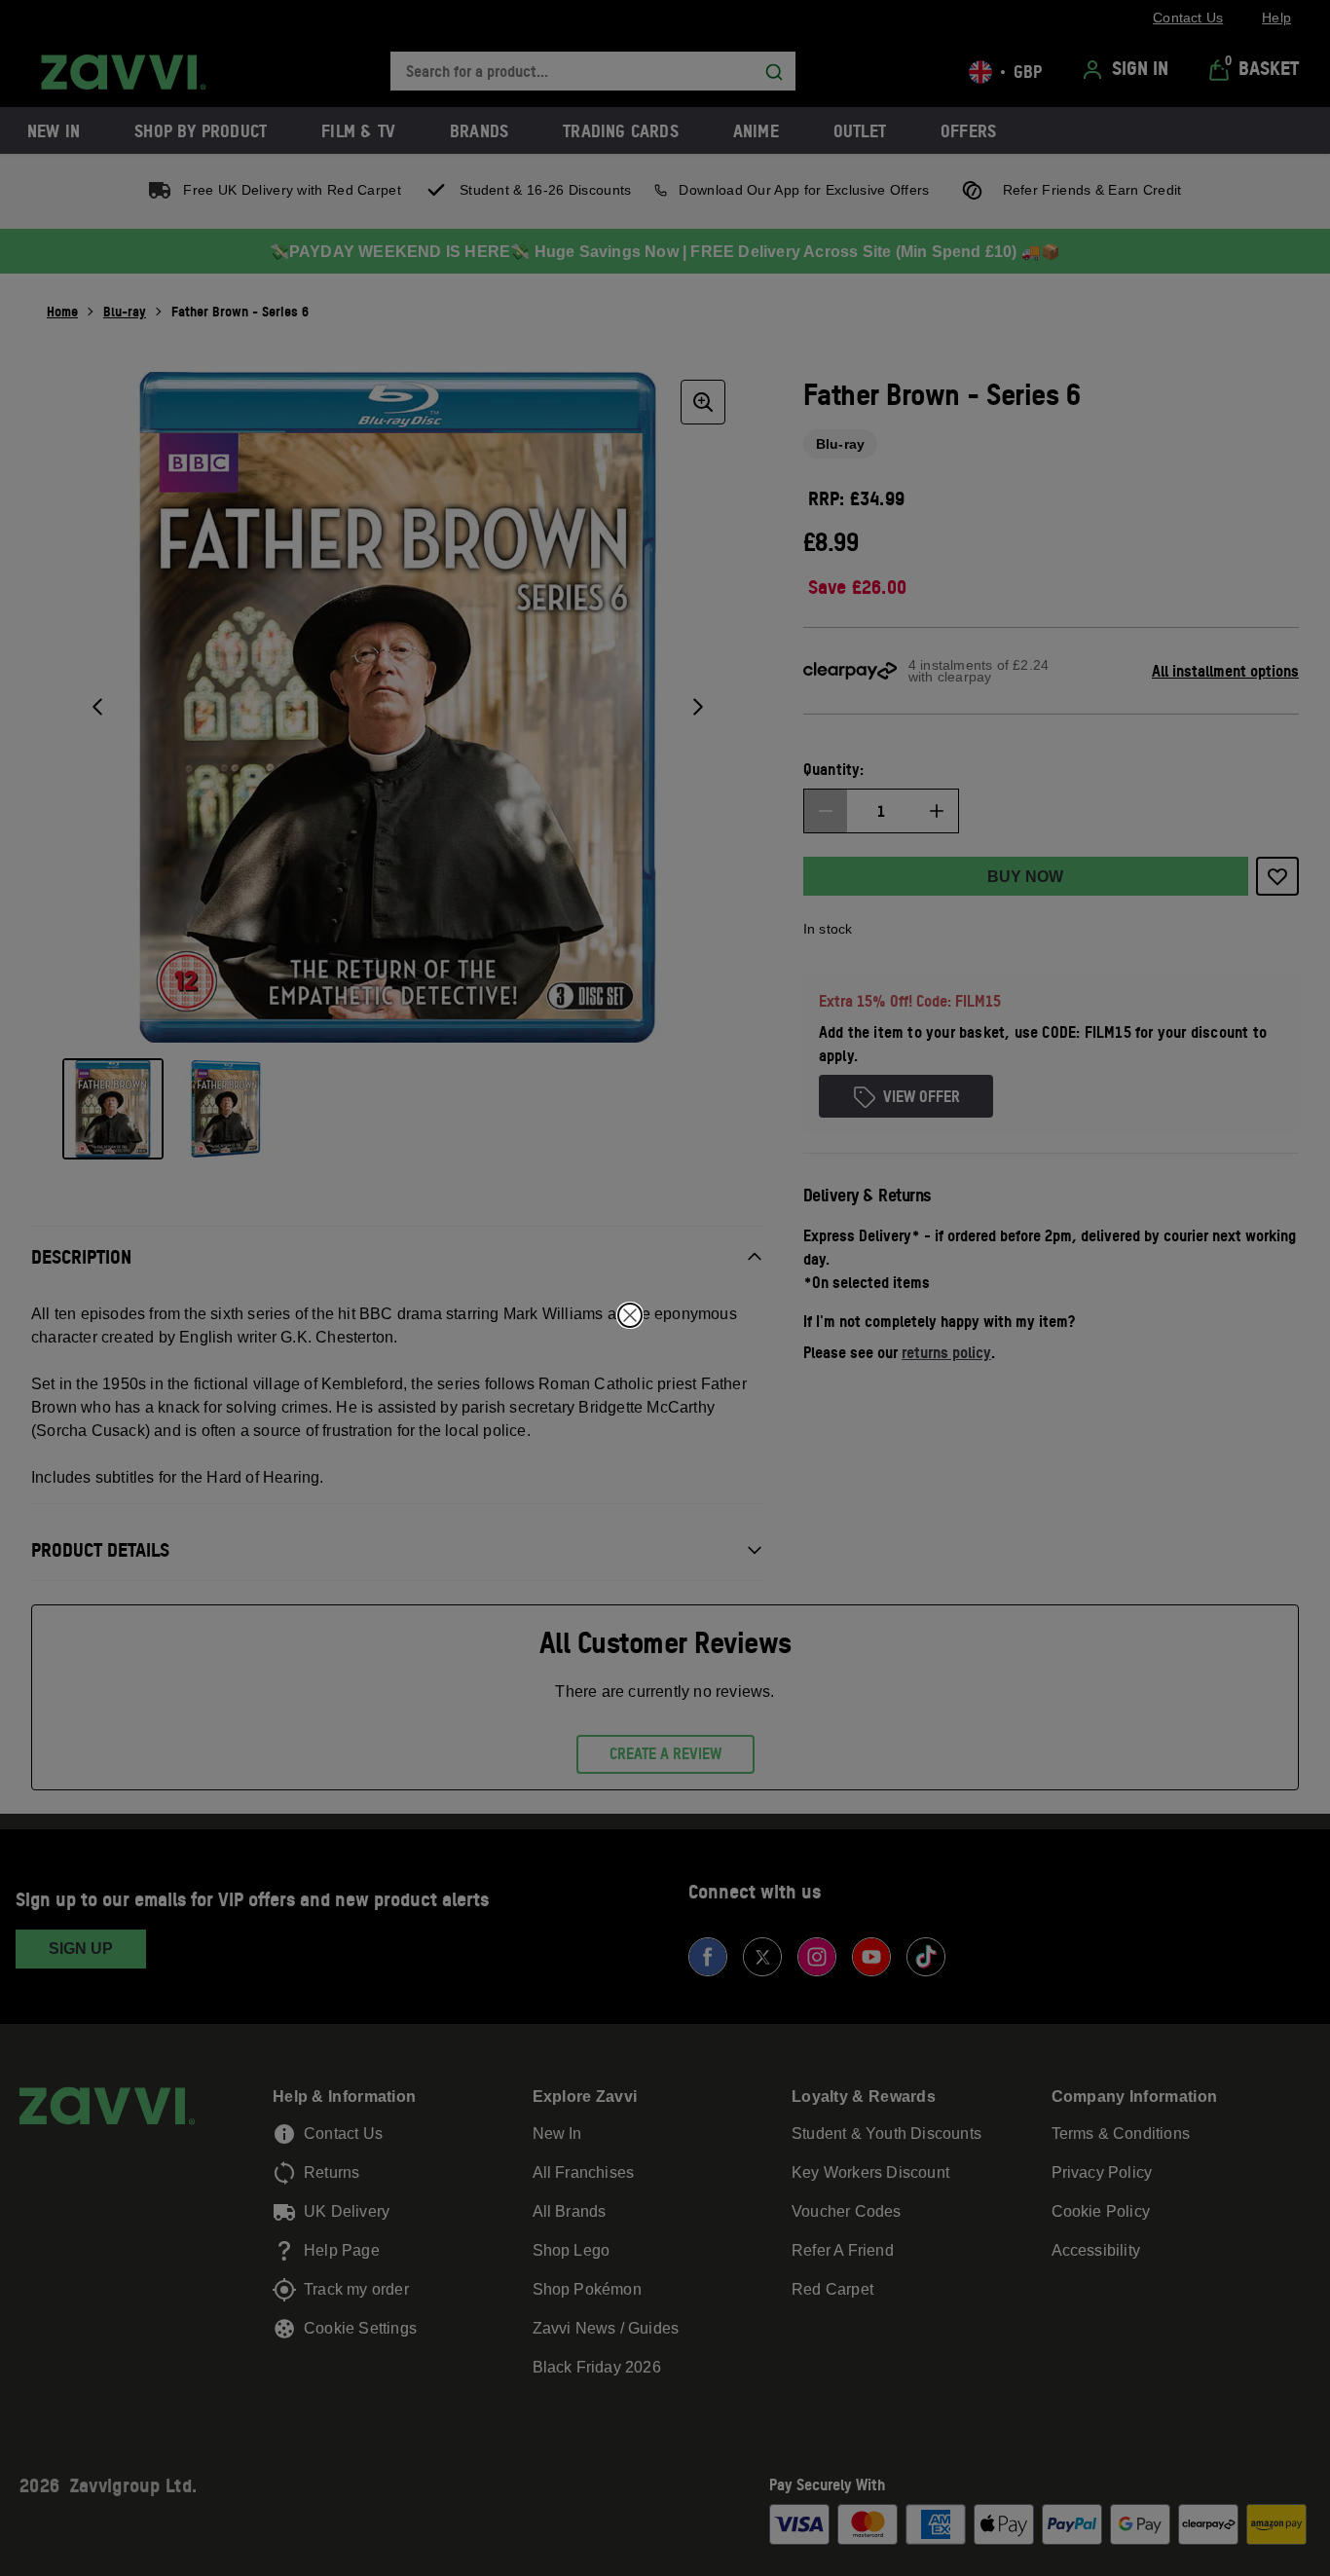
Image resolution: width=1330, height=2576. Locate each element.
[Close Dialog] (630, 1315)
